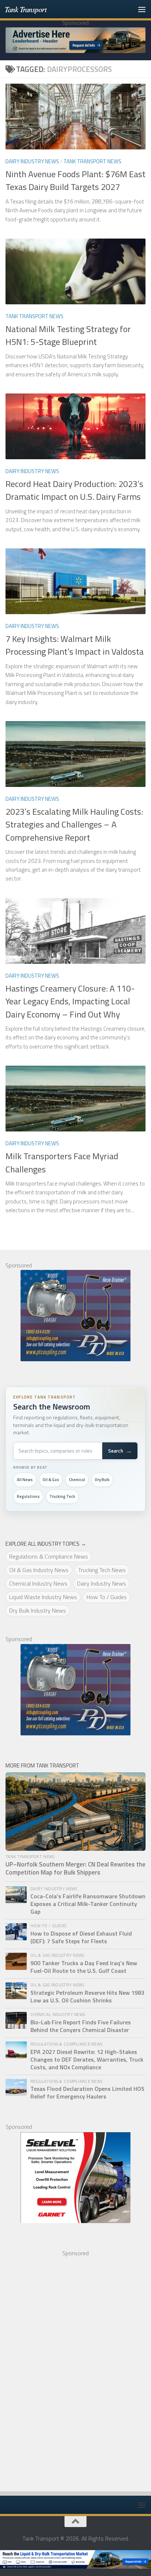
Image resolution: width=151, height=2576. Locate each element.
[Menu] (142, 9)
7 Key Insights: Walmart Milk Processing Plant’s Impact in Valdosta (75, 645)
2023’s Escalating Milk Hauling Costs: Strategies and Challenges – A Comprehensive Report (74, 824)
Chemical (77, 1480)
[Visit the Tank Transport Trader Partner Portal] (75, 2559)
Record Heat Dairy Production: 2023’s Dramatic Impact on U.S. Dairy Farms (74, 490)
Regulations (28, 1496)
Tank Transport (26, 9)
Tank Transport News (92, 161)
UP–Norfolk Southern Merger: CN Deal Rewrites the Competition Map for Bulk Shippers (75, 1869)
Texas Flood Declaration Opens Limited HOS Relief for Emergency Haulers (87, 2093)
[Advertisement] (60, 2367)
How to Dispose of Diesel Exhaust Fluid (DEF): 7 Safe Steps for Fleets (81, 1937)
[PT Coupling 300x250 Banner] (75, 1316)
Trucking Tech (62, 1496)
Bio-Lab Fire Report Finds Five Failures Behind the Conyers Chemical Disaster (81, 2026)
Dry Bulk (102, 1480)
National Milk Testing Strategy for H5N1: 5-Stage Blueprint (68, 335)
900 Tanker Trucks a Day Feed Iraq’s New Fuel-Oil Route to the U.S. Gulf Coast (84, 1967)
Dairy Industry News (32, 161)
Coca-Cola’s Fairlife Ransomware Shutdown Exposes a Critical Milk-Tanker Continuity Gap (88, 1904)
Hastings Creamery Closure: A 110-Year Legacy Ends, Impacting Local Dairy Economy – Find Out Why (70, 1001)
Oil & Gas (51, 1480)
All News (25, 1480)
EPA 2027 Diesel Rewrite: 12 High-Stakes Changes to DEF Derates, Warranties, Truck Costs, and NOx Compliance (87, 2060)
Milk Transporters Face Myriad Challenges (62, 1162)
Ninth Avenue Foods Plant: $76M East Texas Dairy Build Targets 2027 (75, 180)
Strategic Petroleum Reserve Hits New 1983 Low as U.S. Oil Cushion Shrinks (87, 1997)
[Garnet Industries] (75, 2177)
